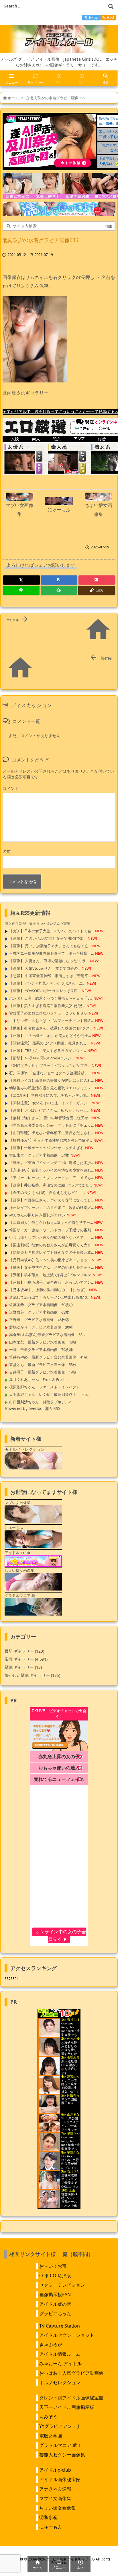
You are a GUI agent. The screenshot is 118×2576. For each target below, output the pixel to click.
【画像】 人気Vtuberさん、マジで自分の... (45, 968)
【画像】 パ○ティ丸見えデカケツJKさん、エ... (47, 983)
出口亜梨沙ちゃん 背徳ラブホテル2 (40, 1402)
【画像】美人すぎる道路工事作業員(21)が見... (47, 1006)
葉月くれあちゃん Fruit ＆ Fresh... (39, 1379)
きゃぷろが (51, 2345)
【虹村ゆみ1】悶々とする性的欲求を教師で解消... (51, 1140)
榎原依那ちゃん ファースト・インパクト (45, 1387)
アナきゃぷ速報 (55, 2489)
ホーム (13, 98)
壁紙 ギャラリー (23, 1667)
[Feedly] (59, 590)
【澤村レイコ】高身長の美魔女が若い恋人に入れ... (51, 1080)
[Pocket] (97, 580)
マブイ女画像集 (55, 2498)
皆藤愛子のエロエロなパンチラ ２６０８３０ (48, 1013)
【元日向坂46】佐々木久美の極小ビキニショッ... (50, 1260)
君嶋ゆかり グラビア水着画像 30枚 (41, 1327)
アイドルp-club (55, 2470)
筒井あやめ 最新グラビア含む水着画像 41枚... (50, 1357)
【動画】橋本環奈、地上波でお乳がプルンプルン (50, 1275)
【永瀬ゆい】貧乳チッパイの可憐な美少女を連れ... (51, 1170)
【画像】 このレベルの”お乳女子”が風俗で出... (48, 938)
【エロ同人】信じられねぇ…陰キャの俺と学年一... (51, 1222)
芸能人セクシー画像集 (62, 2455)
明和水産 (48, 2517)
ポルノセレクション (60, 2382)
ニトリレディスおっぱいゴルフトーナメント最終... (51, 1021)
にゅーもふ (51, 2527)
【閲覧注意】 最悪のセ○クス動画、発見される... (49, 1043)
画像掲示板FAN (55, 2294)
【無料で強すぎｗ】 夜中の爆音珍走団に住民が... (50, 1118)
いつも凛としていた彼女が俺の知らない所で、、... (51, 1237)
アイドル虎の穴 (55, 2304)
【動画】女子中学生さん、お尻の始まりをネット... (51, 1267)
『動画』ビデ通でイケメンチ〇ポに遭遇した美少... (51, 1163)
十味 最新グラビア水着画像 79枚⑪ (41, 1350)
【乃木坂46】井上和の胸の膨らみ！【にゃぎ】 (48, 1290)
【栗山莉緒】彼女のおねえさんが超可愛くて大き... (51, 1245)
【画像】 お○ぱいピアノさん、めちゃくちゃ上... (49, 1110)
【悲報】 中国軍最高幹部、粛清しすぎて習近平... (50, 976)
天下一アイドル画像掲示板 (67, 2407)
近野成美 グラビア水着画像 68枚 (39, 1312)
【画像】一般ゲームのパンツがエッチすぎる (46, 1148)
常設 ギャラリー (19, 1659)
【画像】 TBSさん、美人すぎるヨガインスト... (48, 1050)
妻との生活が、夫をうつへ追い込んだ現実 (38, 924)
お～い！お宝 (53, 2266)
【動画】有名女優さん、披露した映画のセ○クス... (51, 1028)
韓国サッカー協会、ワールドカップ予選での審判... (51, 1230)
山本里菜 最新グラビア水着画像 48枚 (43, 1342)
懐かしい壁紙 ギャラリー (32, 1675)
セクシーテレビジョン (62, 2285)
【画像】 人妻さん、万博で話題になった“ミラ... (49, 961)
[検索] (111, 6)
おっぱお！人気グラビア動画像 (71, 2373)
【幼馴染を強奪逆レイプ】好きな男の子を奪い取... (51, 1252)
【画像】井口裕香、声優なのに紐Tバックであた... (51, 1185)
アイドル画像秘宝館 (60, 2479)
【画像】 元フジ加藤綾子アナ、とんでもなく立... (50, 946)
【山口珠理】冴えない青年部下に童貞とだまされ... (51, 1133)
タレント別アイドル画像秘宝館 (71, 2398)
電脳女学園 (51, 2436)
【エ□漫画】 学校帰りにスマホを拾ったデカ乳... (49, 1095)
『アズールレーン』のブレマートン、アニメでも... (51, 1178)
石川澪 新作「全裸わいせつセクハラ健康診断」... (50, 1073)
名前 (7, 851)
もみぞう (48, 2417)
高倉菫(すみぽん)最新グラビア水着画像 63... (47, 1335)
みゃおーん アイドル (60, 2363)
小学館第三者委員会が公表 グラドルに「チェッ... (51, 1125)
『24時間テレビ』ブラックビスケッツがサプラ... (50, 1065)
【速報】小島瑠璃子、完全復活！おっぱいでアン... (51, 1282)
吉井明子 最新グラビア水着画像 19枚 (43, 1372)
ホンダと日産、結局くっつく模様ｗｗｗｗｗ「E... (51, 998)
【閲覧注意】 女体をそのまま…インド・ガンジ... (50, 1103)
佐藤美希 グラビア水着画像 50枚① (41, 1305)
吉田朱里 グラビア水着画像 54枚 (39, 1155)
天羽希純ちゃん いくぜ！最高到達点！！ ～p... (49, 1394)
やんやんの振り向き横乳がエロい (37, 1215)
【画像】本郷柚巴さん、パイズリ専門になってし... (51, 1200)
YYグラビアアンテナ (60, 2426)
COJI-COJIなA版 (55, 2275)
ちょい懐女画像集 (58, 2508)
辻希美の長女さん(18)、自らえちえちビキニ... (47, 1193)
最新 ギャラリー (24, 1651)
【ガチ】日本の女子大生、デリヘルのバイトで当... (51, 931)
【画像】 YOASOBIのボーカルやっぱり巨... (45, 991)
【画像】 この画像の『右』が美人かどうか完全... (50, 1036)
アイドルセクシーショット (67, 2335)
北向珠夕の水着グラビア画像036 (57, 98)
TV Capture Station (60, 2326)
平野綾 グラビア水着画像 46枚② (39, 1320)
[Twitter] (21, 580)
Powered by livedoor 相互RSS (33, 1408)
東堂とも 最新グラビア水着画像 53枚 (43, 1364)
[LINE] (21, 590)
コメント (11, 788)
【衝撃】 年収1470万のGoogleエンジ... (42, 1058)
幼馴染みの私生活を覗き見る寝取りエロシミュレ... (51, 1088)
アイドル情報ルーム (60, 2354)
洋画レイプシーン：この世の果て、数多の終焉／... (51, 1207)
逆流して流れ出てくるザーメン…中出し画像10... (49, 1297)
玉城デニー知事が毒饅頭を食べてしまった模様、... (51, 953)
